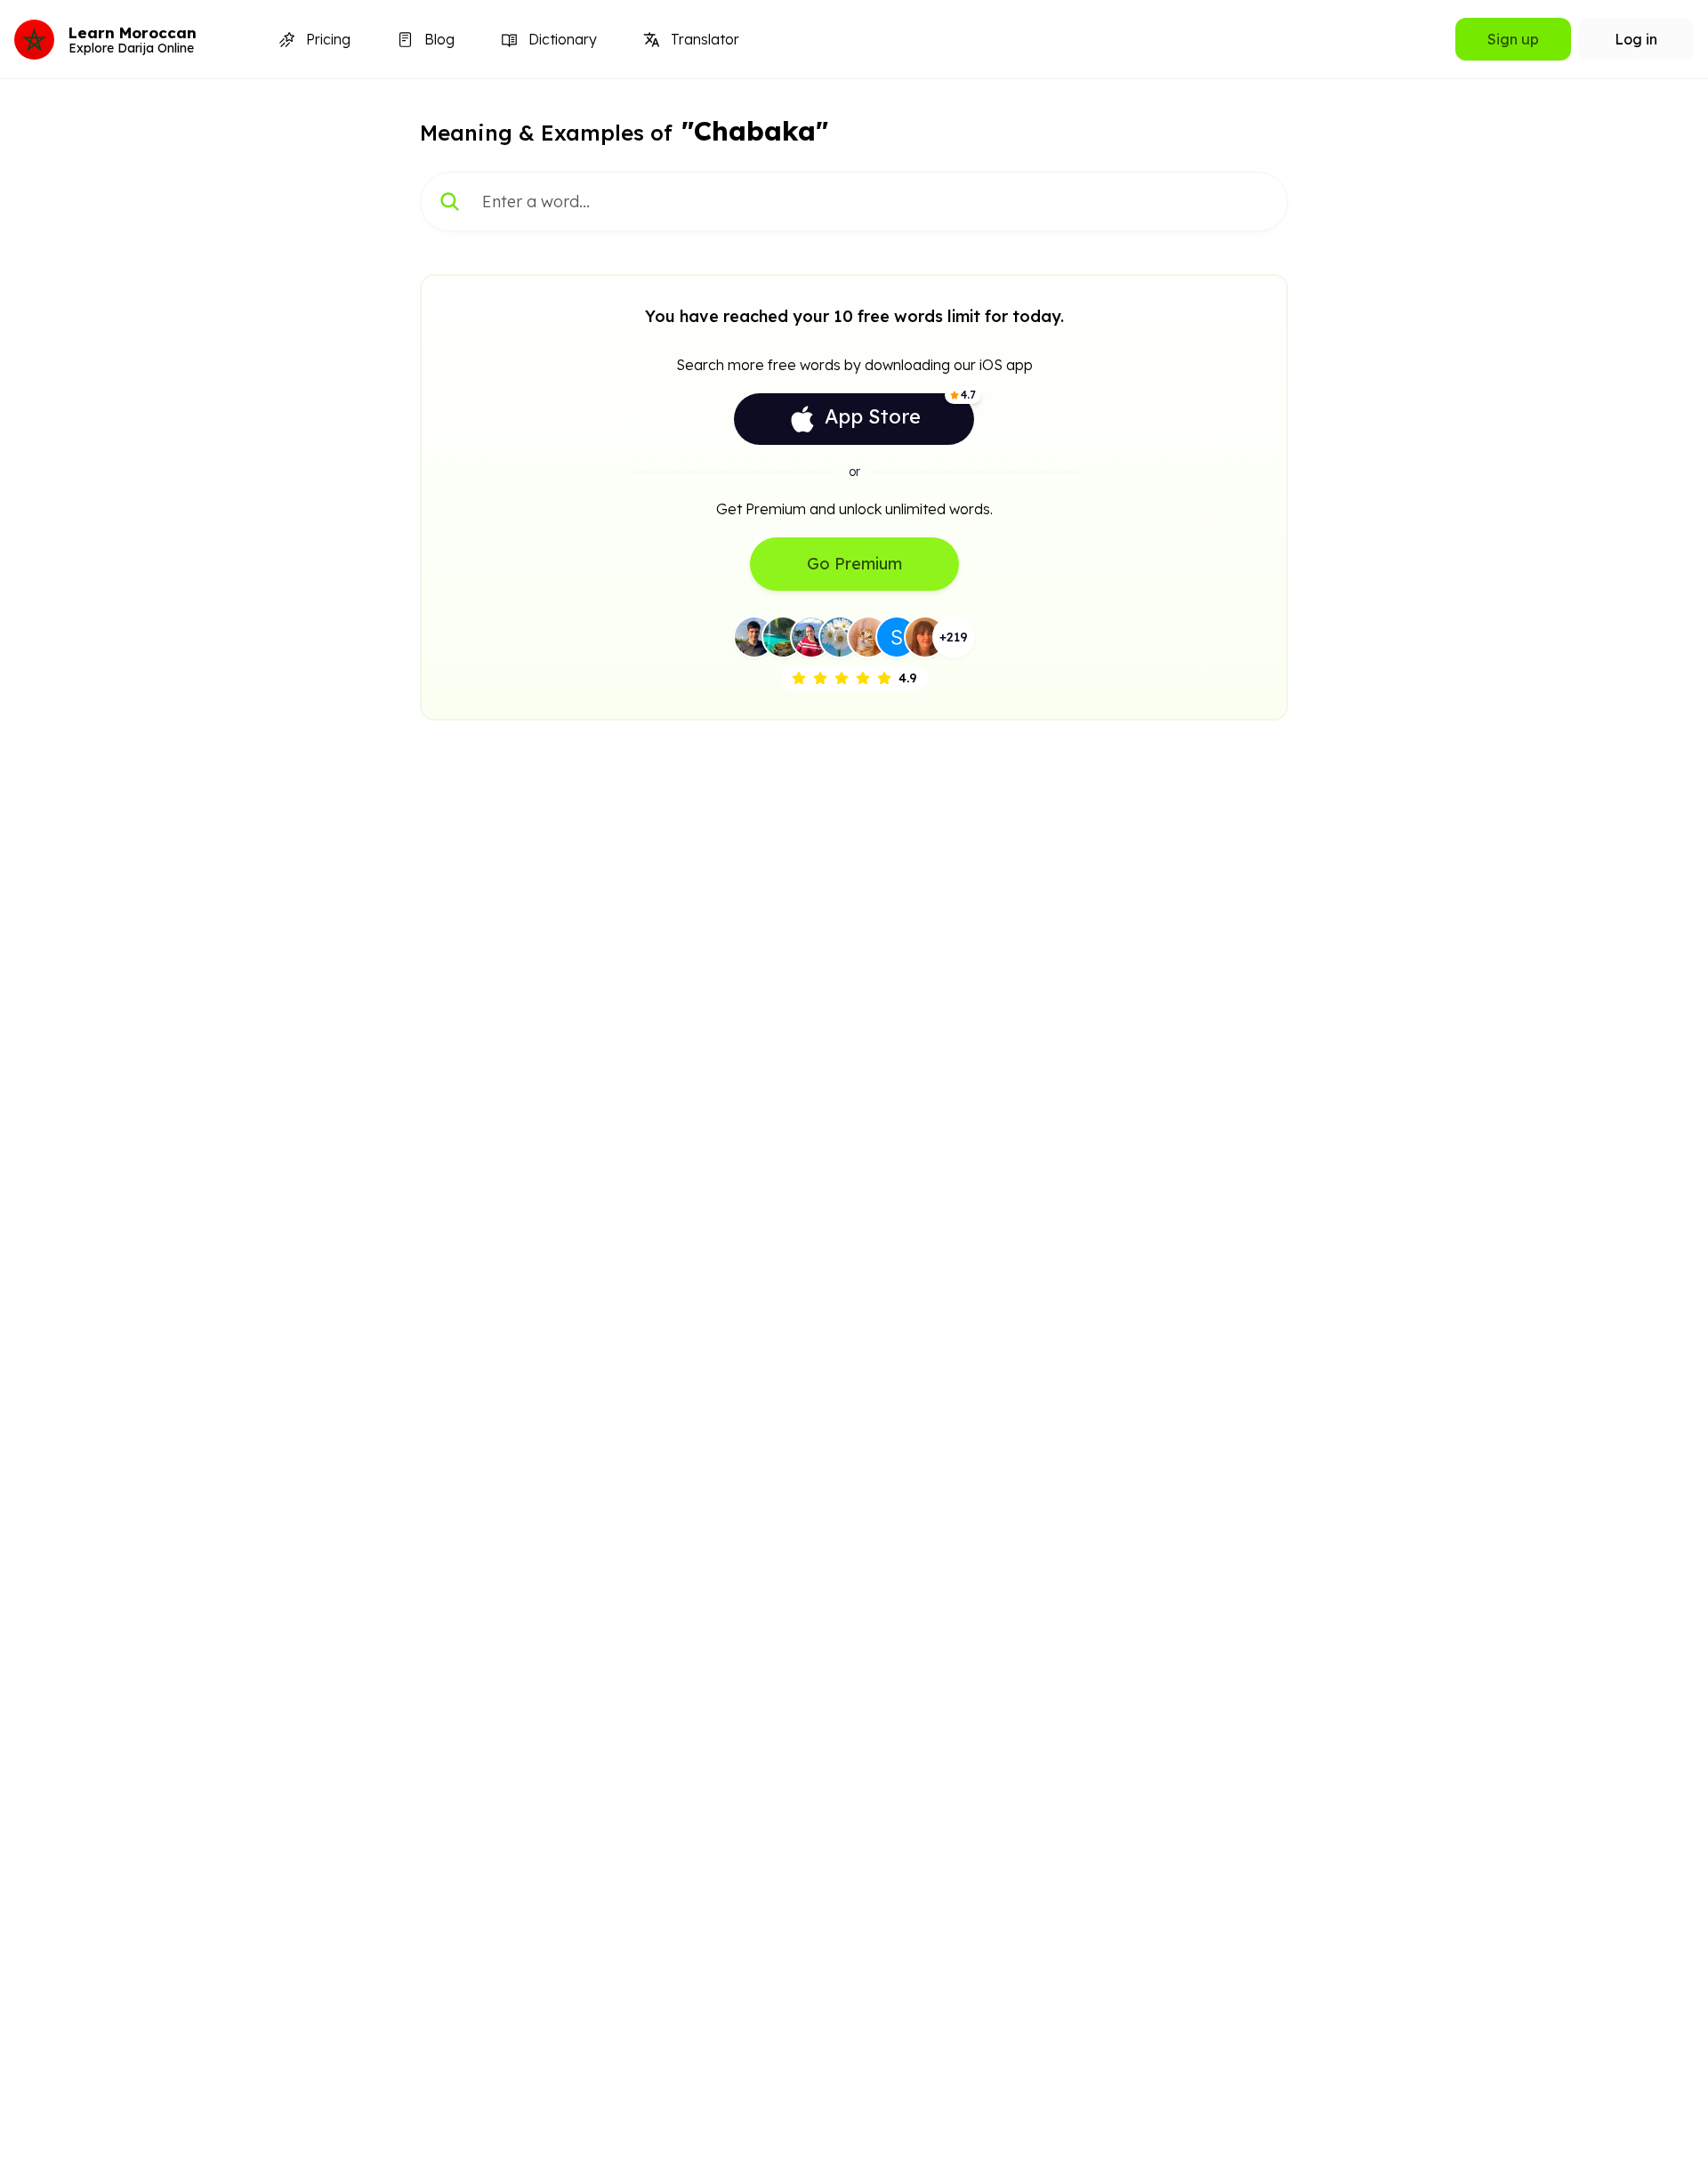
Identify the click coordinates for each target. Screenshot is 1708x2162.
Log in (1636, 39)
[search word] (450, 202)
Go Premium (854, 564)
